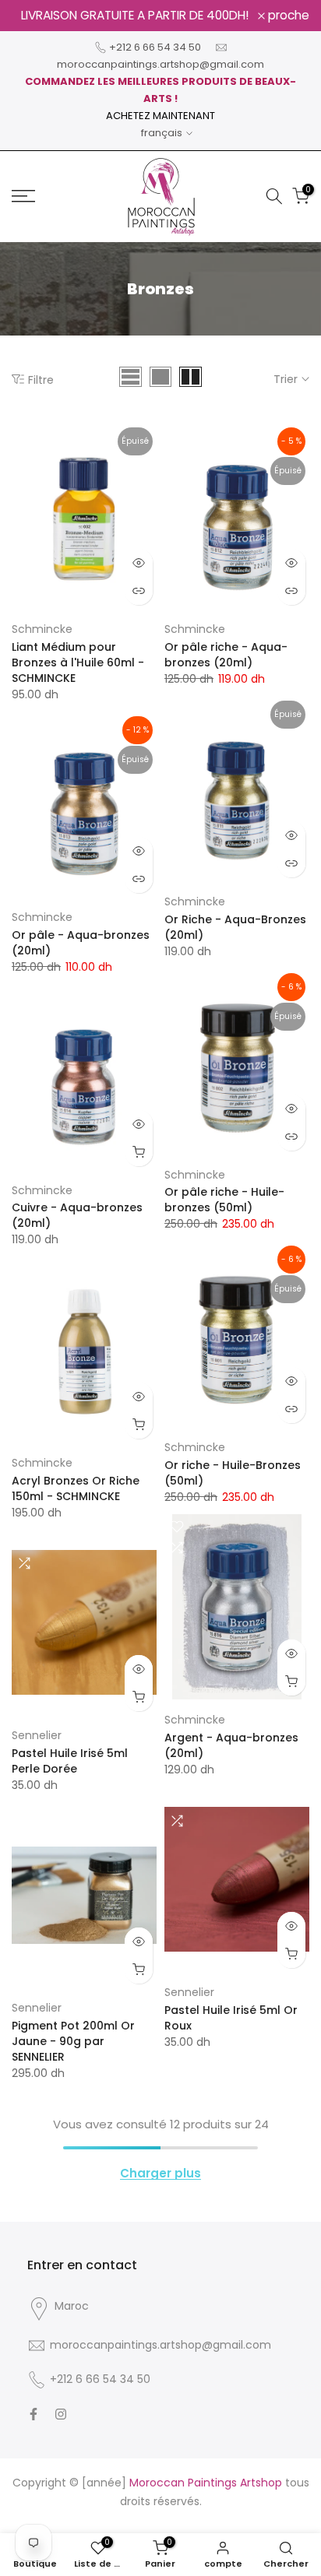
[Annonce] (135, 16)
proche (287, 16)
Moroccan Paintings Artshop (206, 2483)
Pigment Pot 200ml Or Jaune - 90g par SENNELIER (73, 2041)
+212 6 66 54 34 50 (155, 47)
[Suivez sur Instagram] (61, 2414)
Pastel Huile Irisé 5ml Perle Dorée (70, 1761)
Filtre (41, 380)
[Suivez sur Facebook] (34, 2414)
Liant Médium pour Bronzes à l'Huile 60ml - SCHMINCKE (78, 662)
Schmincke (42, 629)
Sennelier (37, 1735)
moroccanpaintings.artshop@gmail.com (160, 64)
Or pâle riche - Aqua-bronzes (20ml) (226, 655)
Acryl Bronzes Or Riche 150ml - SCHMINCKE (76, 1488)
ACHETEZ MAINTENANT (160, 116)
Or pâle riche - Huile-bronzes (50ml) (224, 1200)
